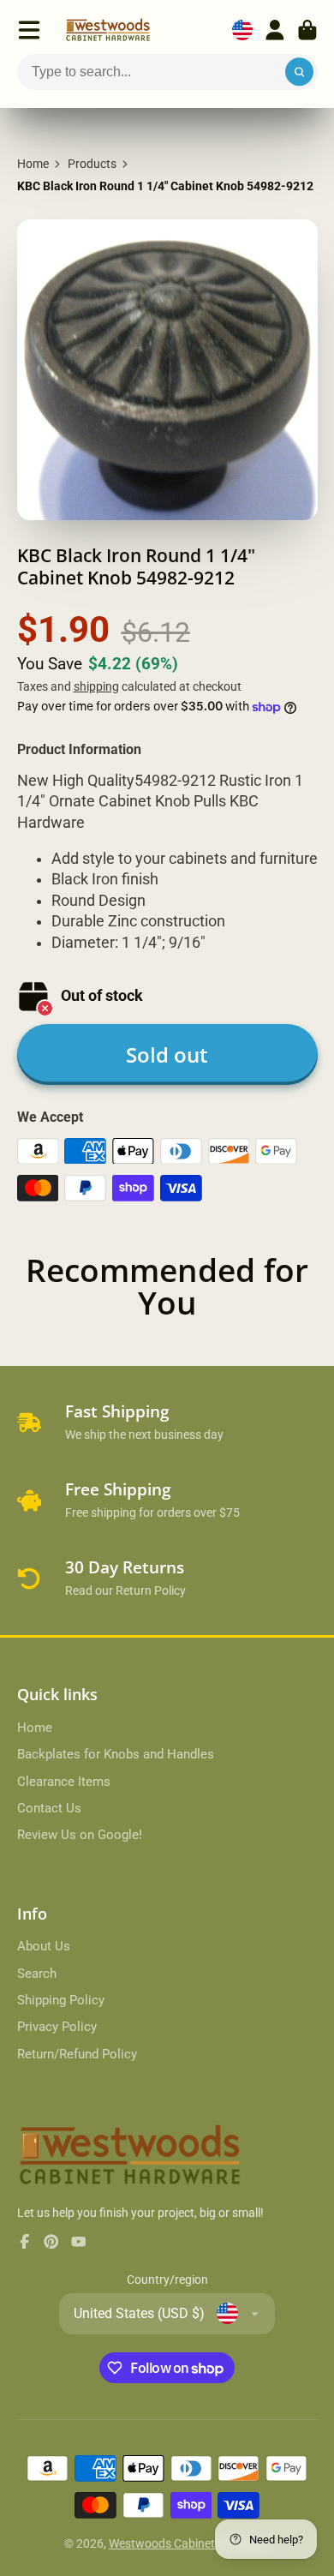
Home (33, 164)
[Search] (300, 72)
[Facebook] (25, 2242)
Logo (108, 30)
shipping (96, 686)
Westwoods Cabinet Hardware (190, 2543)
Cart (307, 30)
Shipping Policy (61, 2000)
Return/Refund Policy (77, 2054)
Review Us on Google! (80, 1835)
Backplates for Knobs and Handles (116, 1754)
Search (37, 1974)
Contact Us (49, 1808)
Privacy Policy (57, 2027)
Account (275, 30)
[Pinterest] (51, 2242)
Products (92, 164)
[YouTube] (79, 2242)
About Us (44, 1946)
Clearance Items (64, 1782)
